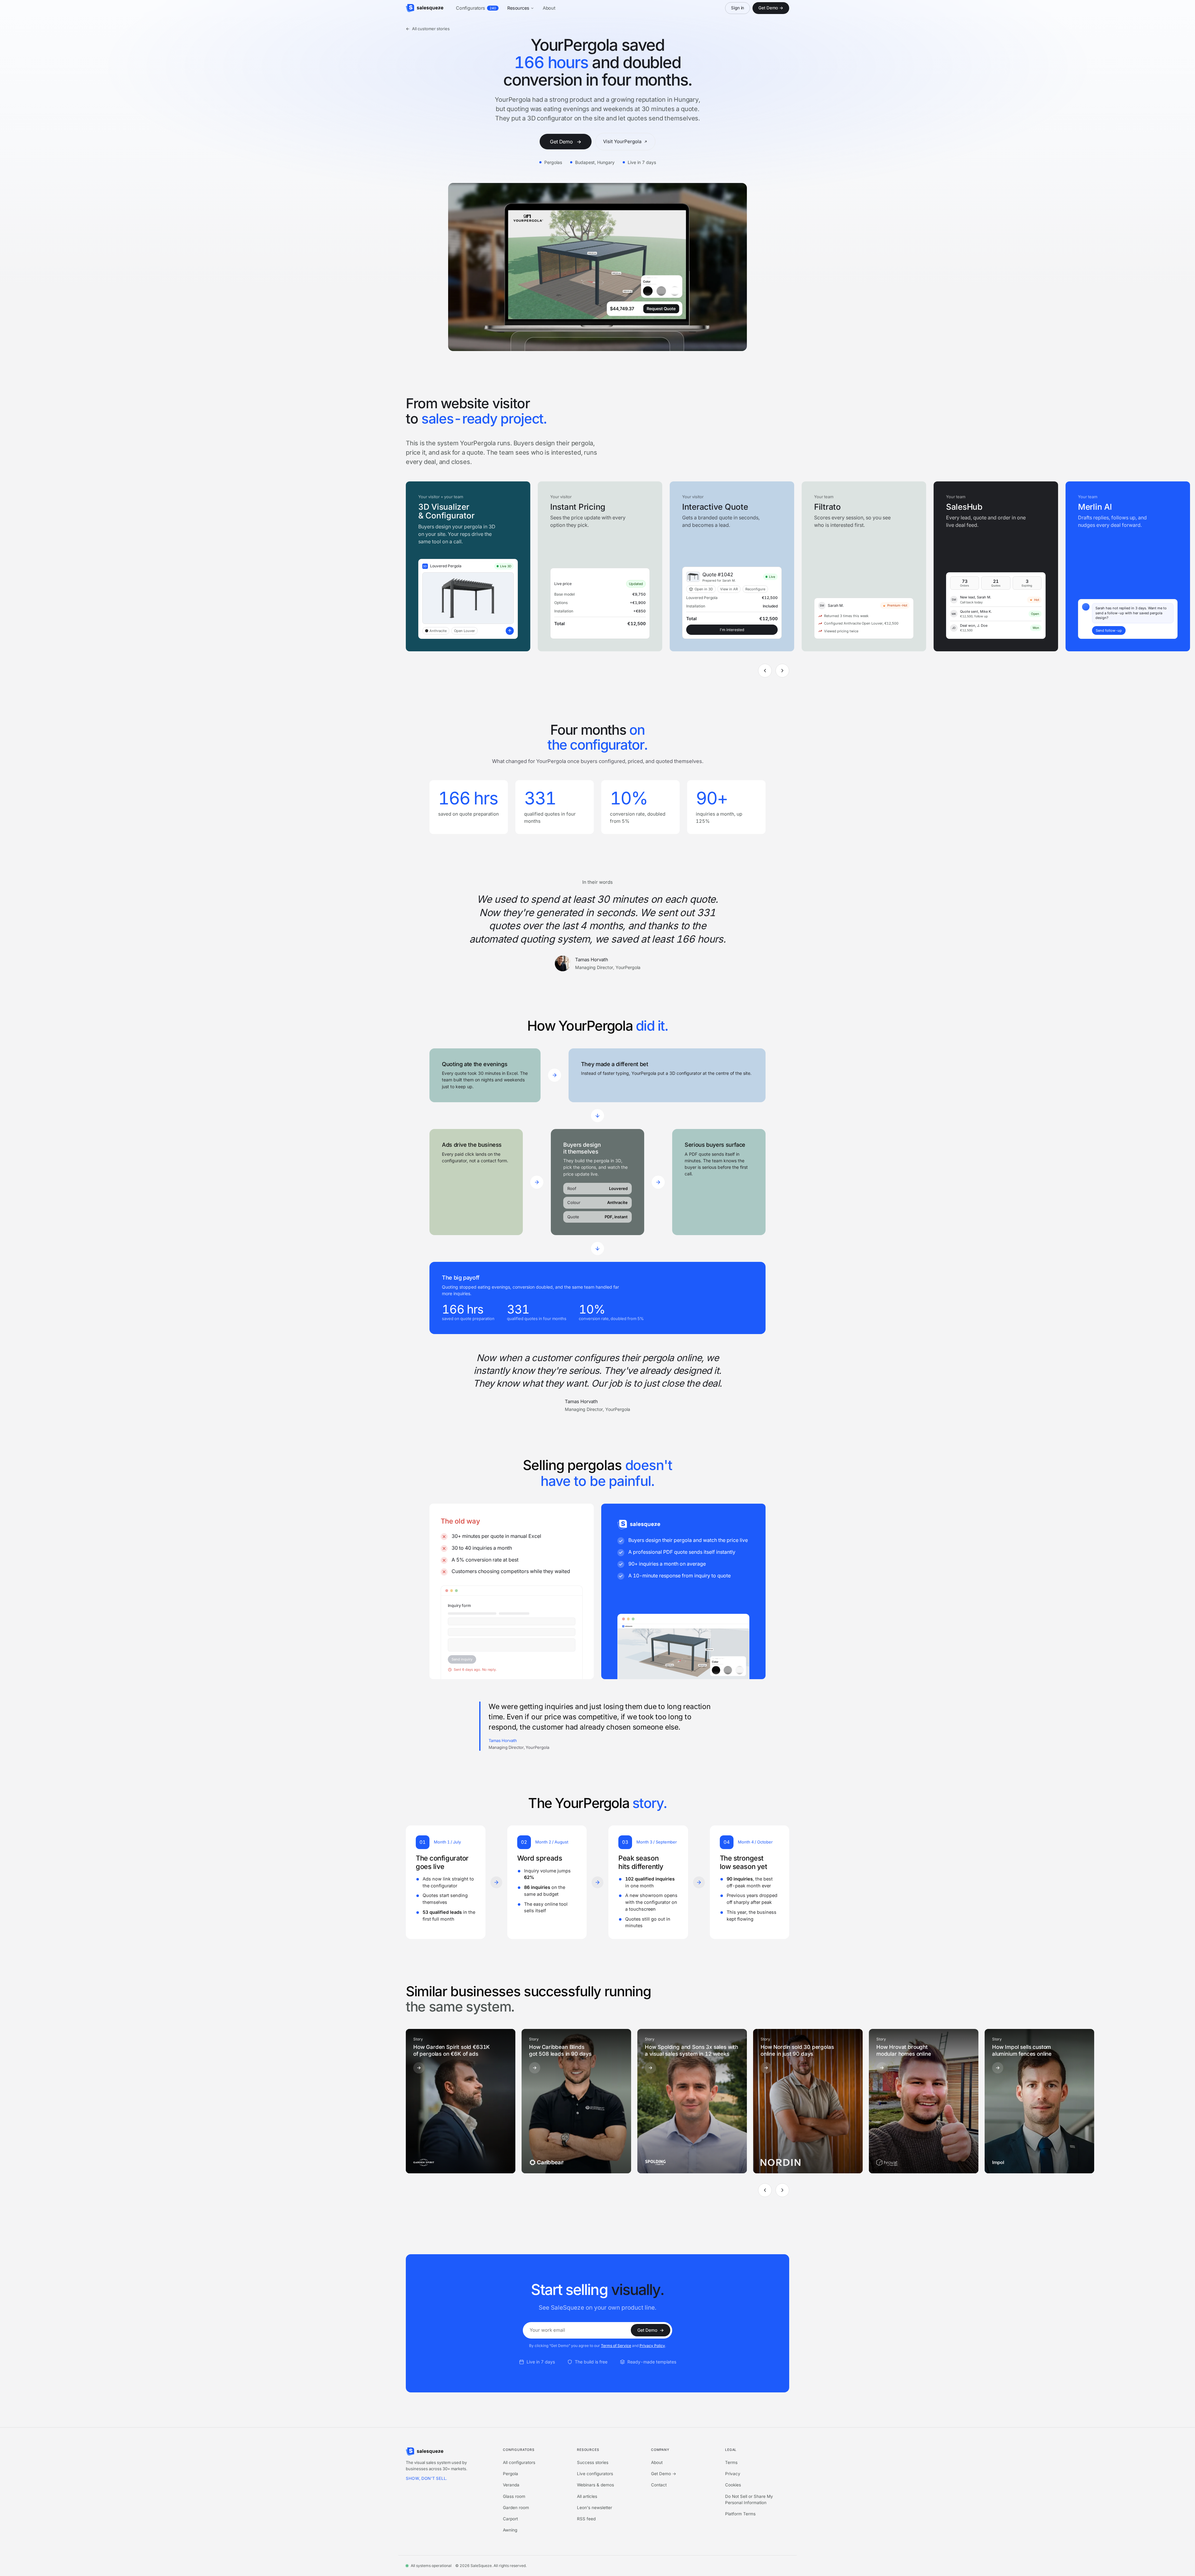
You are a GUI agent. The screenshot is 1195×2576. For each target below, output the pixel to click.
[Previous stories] (765, 2190)
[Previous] (765, 671)
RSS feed (586, 2519)
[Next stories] (782, 2190)
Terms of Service (616, 2346)
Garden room (516, 2508)
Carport (510, 2519)
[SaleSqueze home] (425, 8)
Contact (659, 2485)
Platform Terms (740, 2514)
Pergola (511, 2474)
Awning (510, 2530)
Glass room (514, 2496)
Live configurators (595, 2474)
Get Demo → (771, 8)
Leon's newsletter (595, 2508)
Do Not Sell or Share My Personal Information (749, 2499)
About (549, 8)
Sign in (738, 8)
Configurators (476, 8)
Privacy (733, 2474)
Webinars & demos (595, 2485)
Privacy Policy (652, 2346)
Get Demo (566, 142)
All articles (587, 2496)
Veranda (511, 2485)
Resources (518, 8)
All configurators (519, 2462)
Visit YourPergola (622, 141)
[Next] (782, 671)
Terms (731, 2462)
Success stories (593, 2462)
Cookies (733, 2485)
